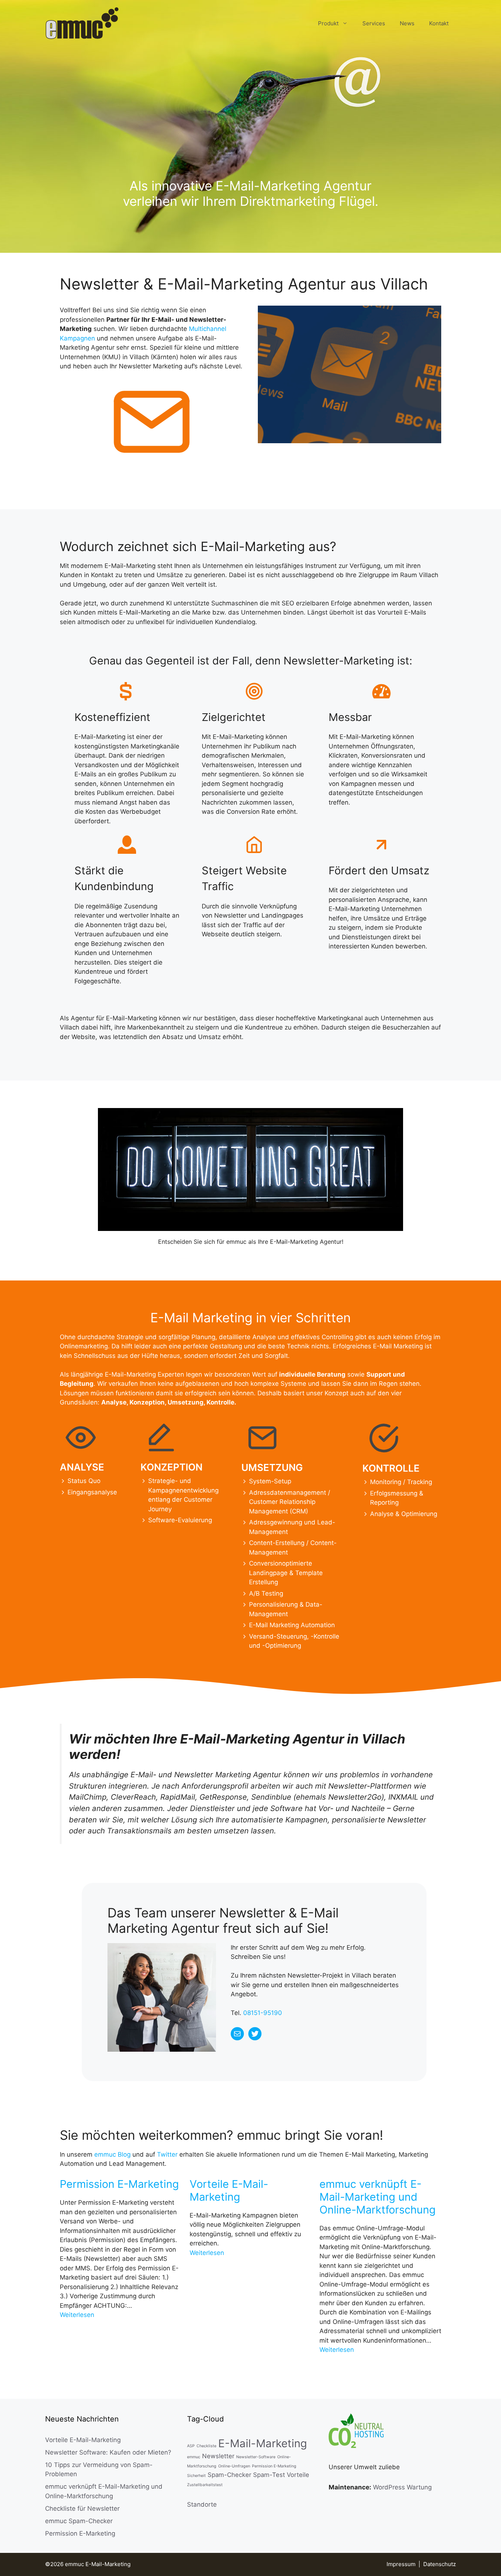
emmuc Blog (112, 2154)
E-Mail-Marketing (263, 2443)
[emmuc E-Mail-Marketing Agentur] (82, 23)
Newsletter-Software (256, 2457)
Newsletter (218, 2456)
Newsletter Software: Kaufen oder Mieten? (108, 2452)
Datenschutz (440, 2564)
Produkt (328, 23)
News (407, 23)
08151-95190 (263, 2013)
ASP (191, 2446)
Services (374, 23)
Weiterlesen (77, 2315)
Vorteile (298, 2475)
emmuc (194, 2457)
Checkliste (206, 2446)
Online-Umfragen (234, 2466)
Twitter (167, 2154)
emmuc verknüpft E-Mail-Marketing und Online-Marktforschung (378, 2197)
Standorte (202, 2504)
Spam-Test (269, 2475)
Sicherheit (196, 2476)
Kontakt (439, 23)
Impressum (401, 2564)
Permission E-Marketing (119, 2184)
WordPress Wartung (402, 2487)
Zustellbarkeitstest (205, 2485)
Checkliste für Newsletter (82, 2508)
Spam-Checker (229, 2475)
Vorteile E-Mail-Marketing (229, 2191)
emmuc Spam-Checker (79, 2521)
